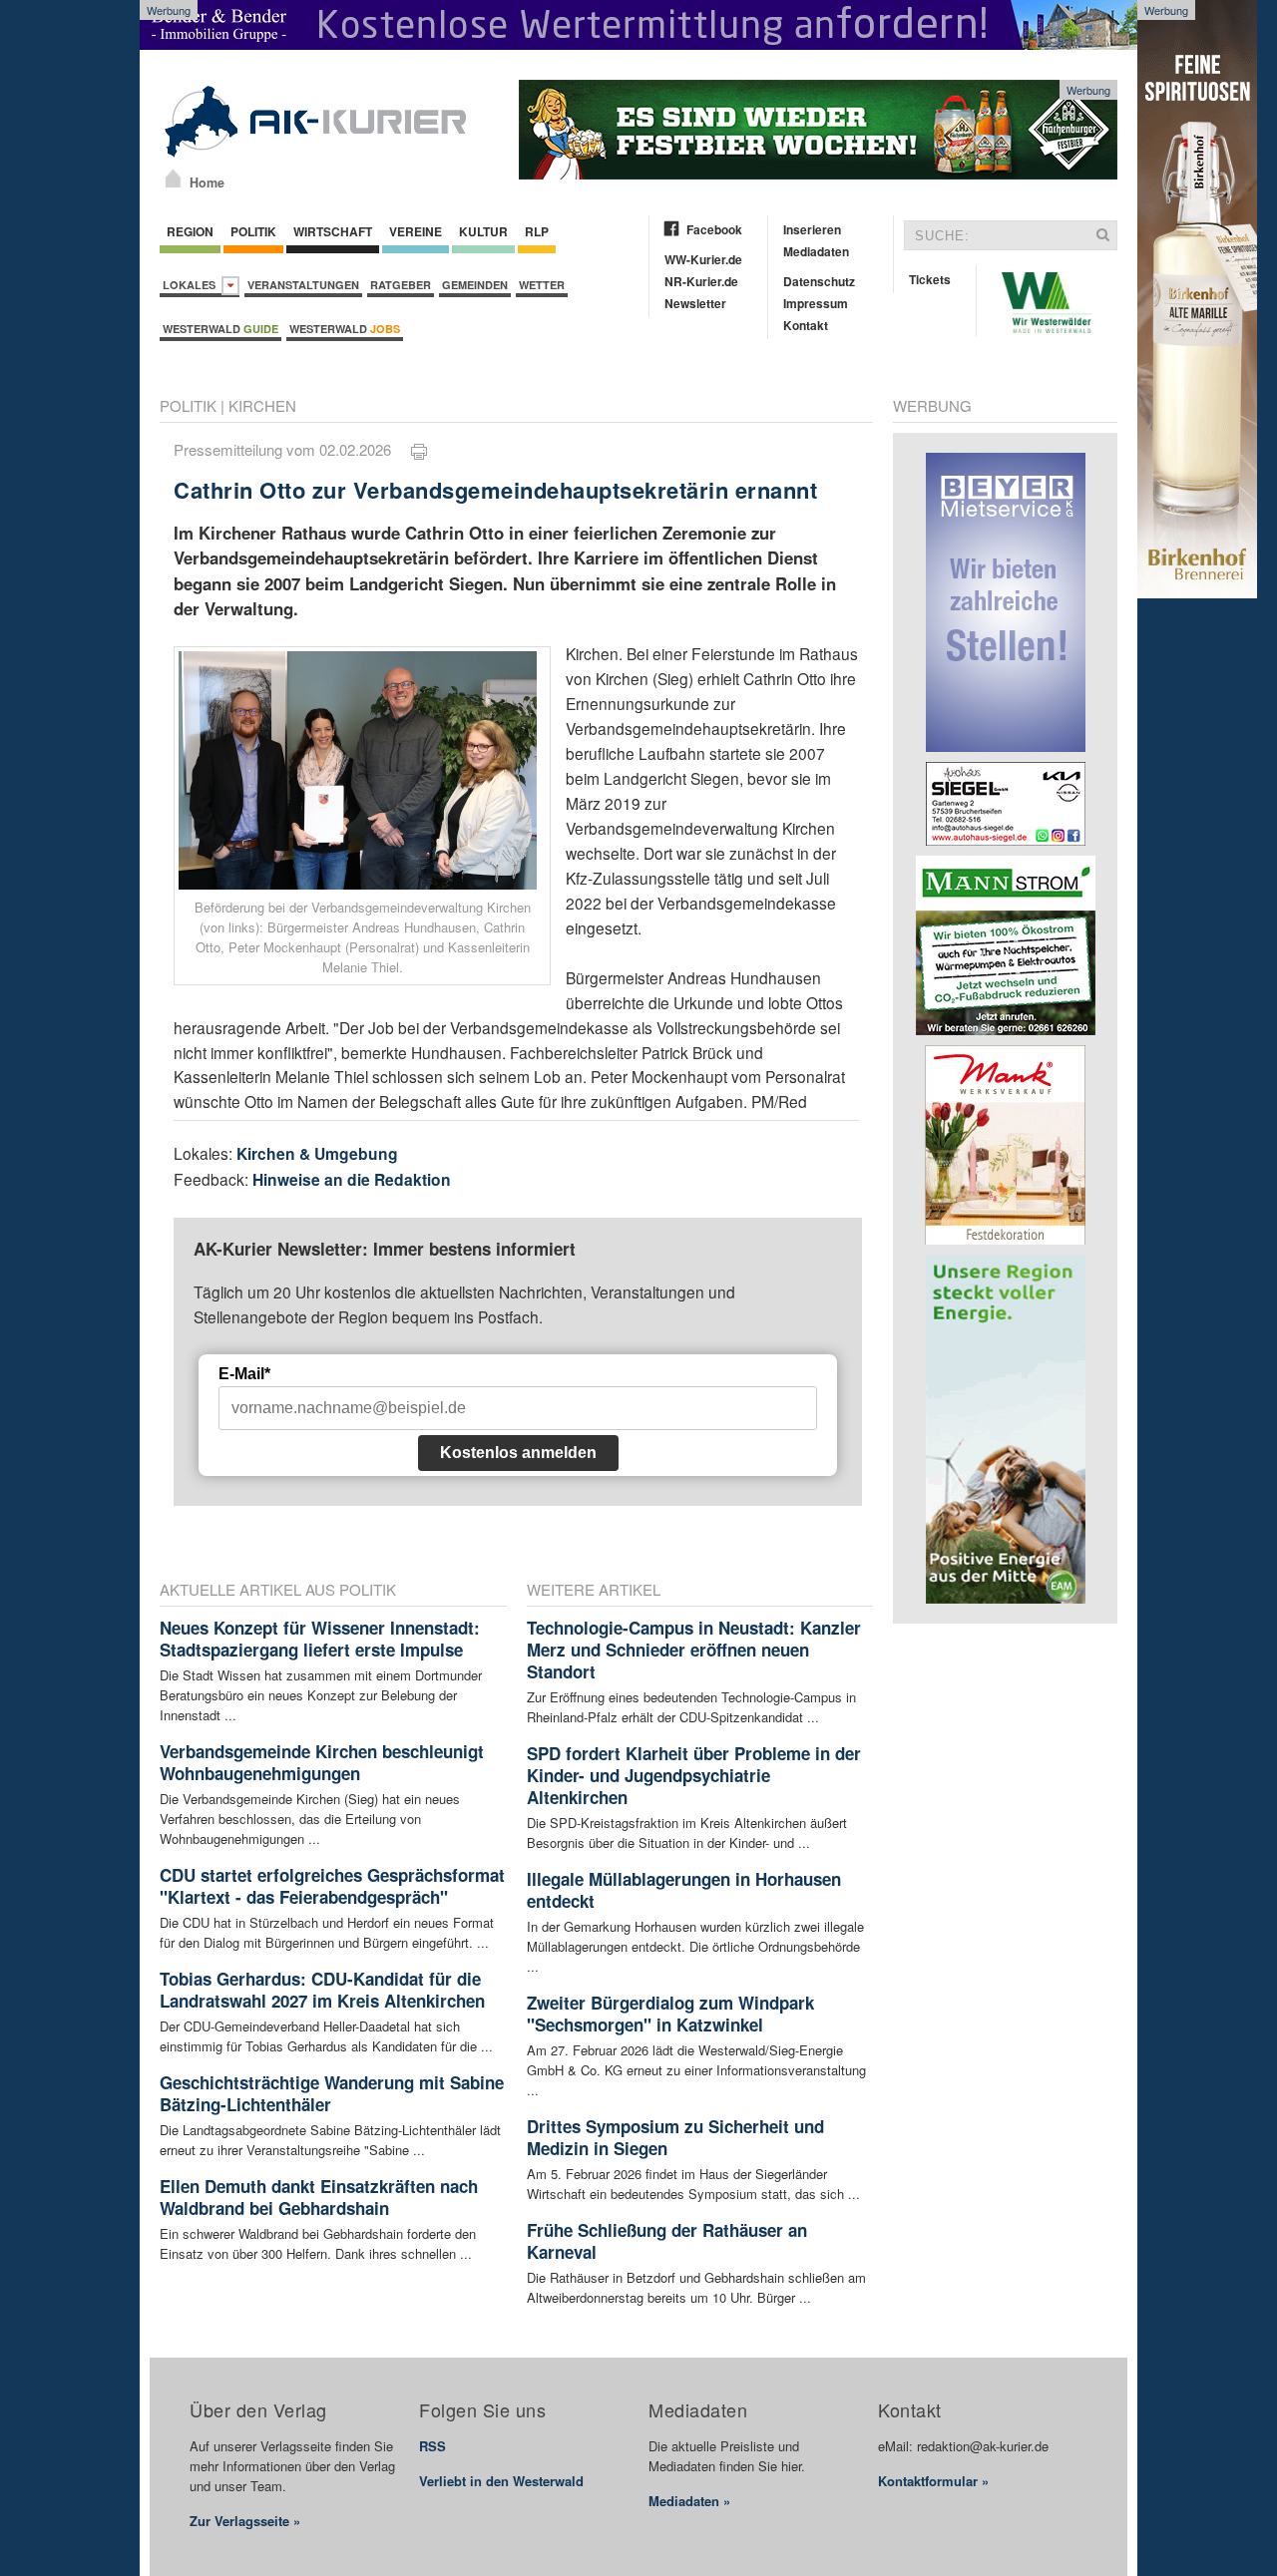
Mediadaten (816, 251)
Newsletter (695, 303)
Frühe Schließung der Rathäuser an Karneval (667, 2241)
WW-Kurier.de (703, 259)
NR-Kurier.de (701, 281)
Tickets (930, 279)
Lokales (192, 285)
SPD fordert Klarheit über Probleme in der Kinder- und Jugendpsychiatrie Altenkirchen (694, 1775)
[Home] (173, 179)
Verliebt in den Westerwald (501, 2481)
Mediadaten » (689, 2501)
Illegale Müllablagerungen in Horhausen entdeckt (684, 1890)
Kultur (483, 231)
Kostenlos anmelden (518, 1453)
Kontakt (806, 325)
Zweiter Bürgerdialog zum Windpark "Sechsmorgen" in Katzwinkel (670, 2014)
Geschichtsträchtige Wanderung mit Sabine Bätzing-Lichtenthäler (332, 2093)
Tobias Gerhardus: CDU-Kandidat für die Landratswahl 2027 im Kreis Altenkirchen (322, 1990)
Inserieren (812, 229)
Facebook (714, 229)
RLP (537, 231)
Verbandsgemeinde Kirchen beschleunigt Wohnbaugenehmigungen (322, 1762)
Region (190, 231)
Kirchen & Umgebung (317, 1153)
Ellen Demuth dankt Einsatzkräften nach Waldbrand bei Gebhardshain (319, 2197)
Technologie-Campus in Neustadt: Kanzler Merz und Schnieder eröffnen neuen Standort (694, 1650)
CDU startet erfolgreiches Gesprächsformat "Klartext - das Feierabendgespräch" (332, 1886)
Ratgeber (401, 285)
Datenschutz (819, 281)
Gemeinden (475, 285)
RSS (432, 2446)
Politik (253, 231)
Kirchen (262, 405)
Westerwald (220, 329)
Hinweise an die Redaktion (352, 1179)
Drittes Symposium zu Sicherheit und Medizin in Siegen (675, 2137)
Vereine (416, 231)
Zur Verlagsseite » (245, 2521)
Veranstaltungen (303, 285)
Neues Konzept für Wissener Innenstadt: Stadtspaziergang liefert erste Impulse (320, 1639)
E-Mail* (244, 1374)
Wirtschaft (333, 231)
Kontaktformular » (933, 2481)
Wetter (542, 285)
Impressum (816, 303)
